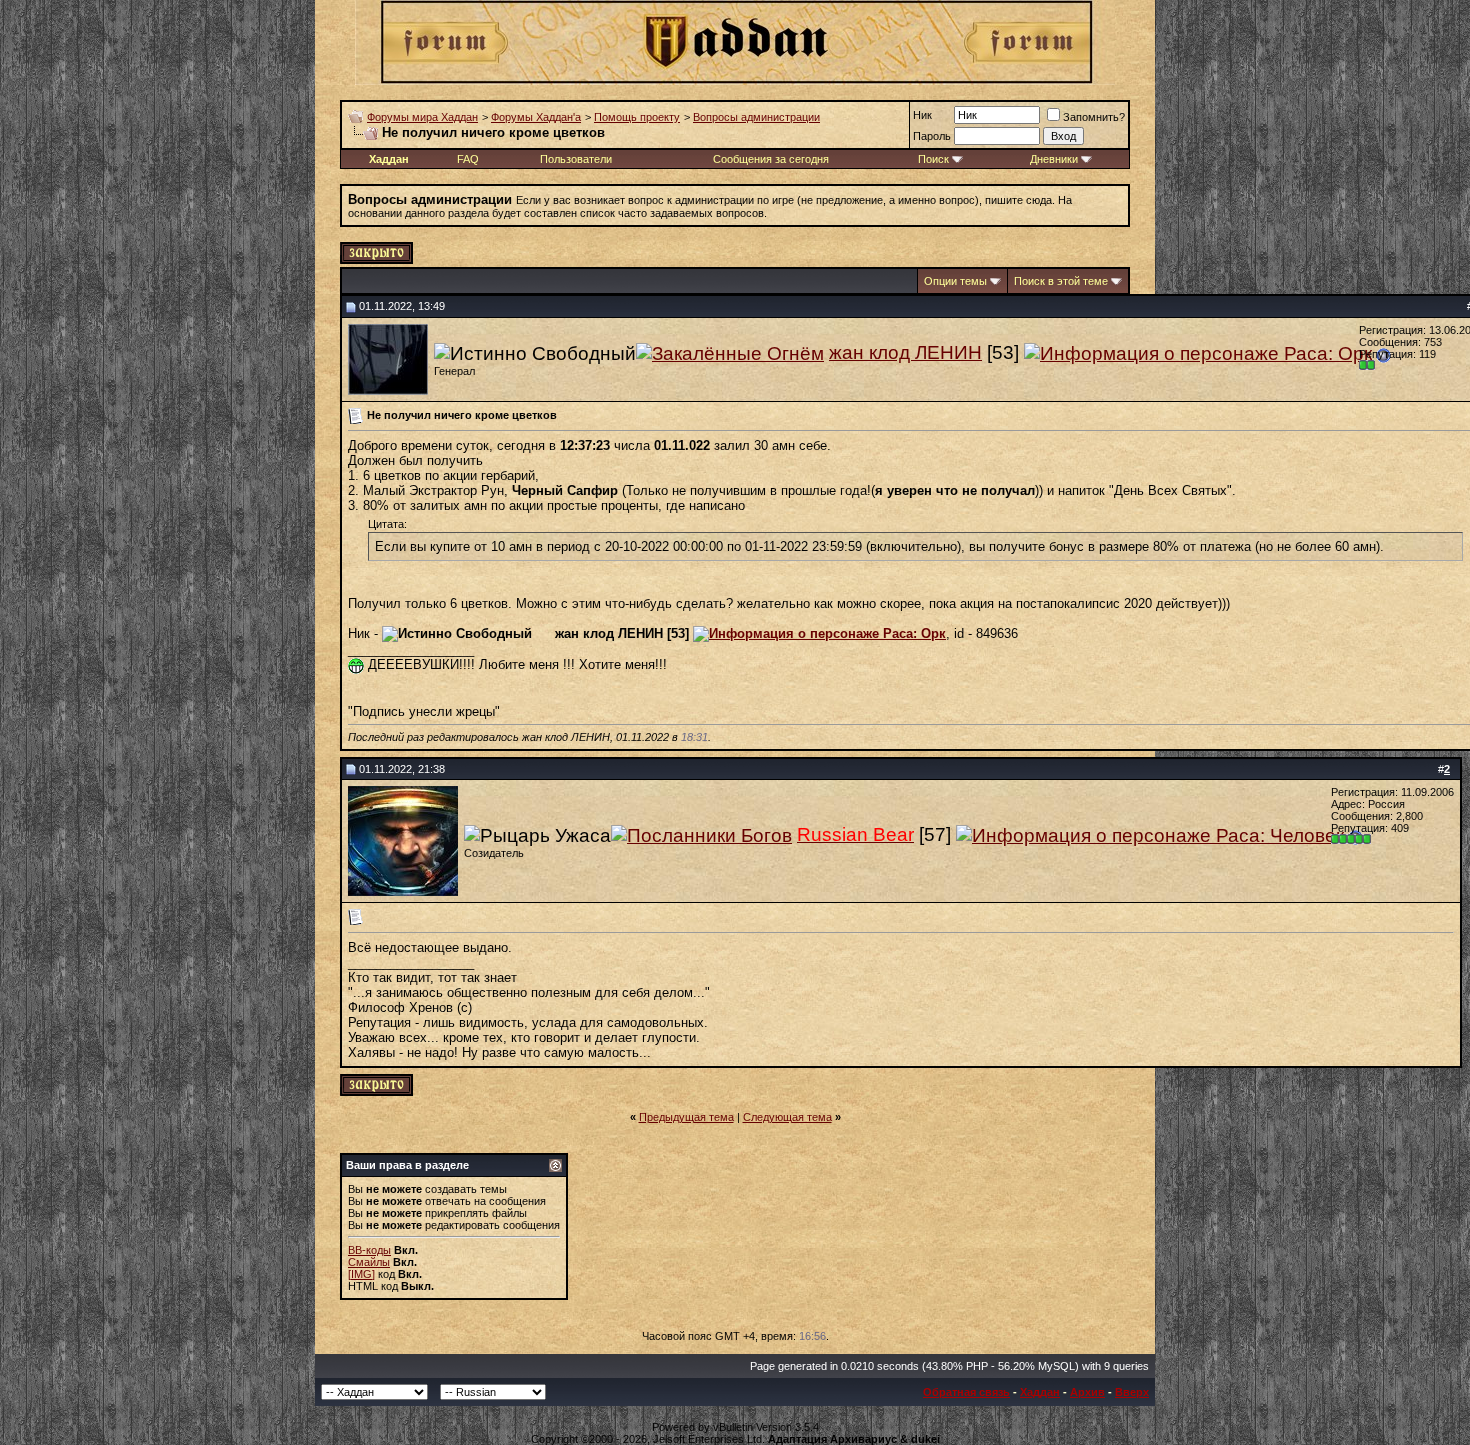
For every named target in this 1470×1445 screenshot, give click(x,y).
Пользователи (576, 159)
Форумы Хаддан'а (536, 117)
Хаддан (1040, 1392)
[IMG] (361, 1274)
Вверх (1132, 1392)
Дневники (1054, 159)
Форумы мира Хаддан (422, 117)
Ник (922, 115)
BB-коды (369, 1250)
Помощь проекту (637, 117)
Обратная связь (966, 1392)
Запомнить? (1094, 117)
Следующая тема (787, 1117)
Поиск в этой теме (1061, 281)
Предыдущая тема (686, 1117)
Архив (1087, 1392)
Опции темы (955, 281)
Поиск (933, 159)
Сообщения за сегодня (771, 159)
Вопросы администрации (756, 117)
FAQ (468, 159)
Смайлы (369, 1262)
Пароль (932, 136)
